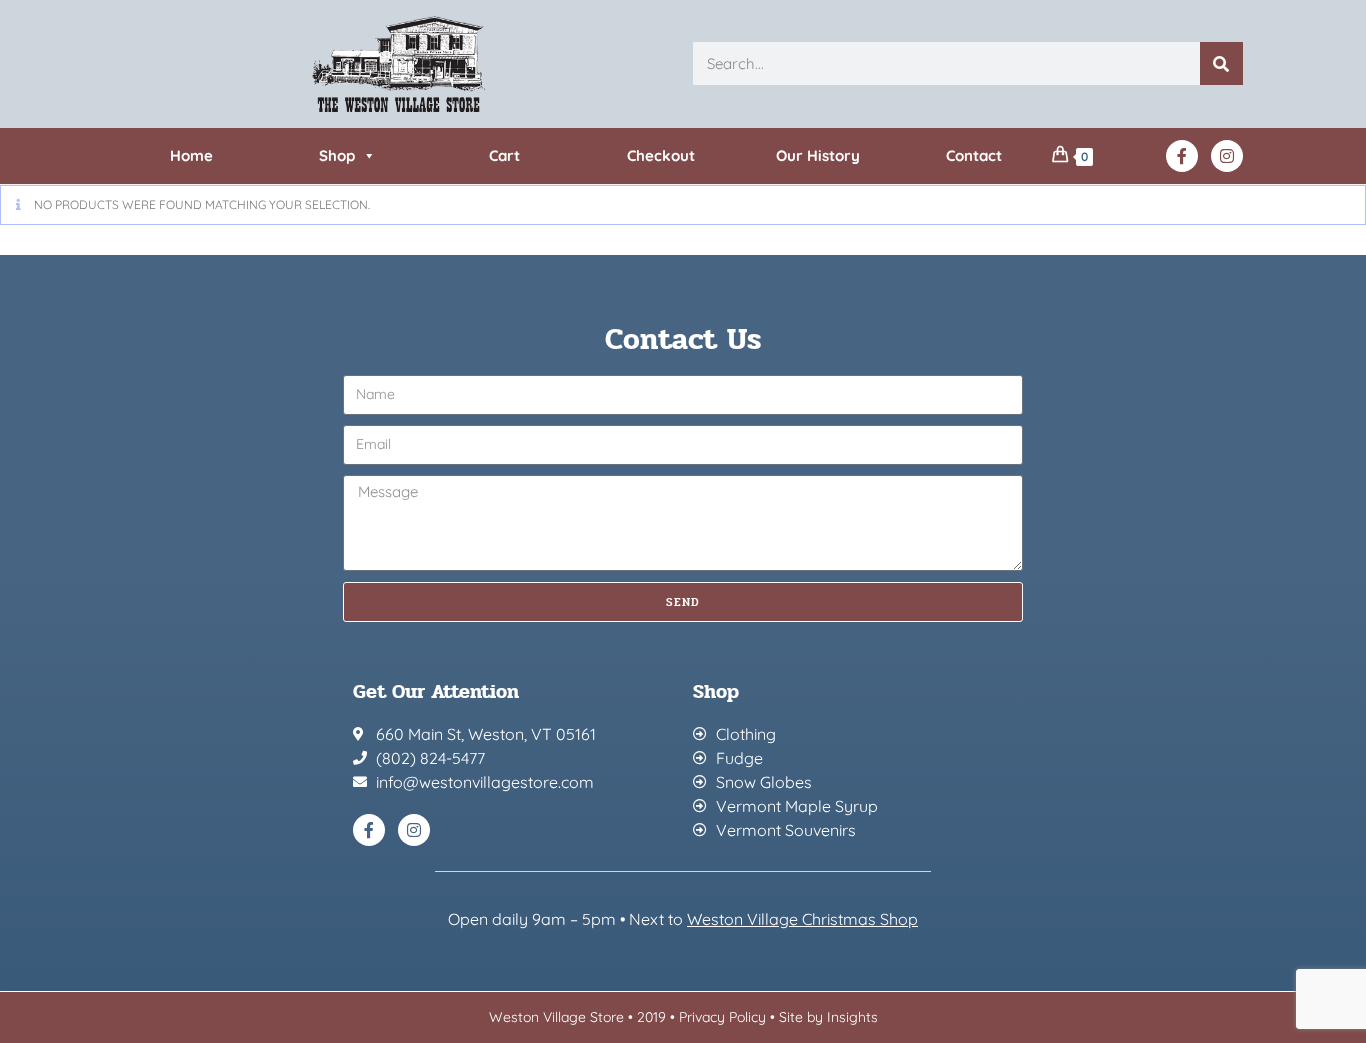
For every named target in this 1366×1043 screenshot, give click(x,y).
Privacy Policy (722, 1017)
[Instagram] (1227, 156)
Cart (504, 155)
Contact (974, 155)
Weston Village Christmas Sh (792, 919)
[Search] (1221, 63)
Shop (337, 155)
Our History (818, 155)
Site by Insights (828, 1017)
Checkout (661, 155)
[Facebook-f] (1182, 156)
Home (191, 155)
